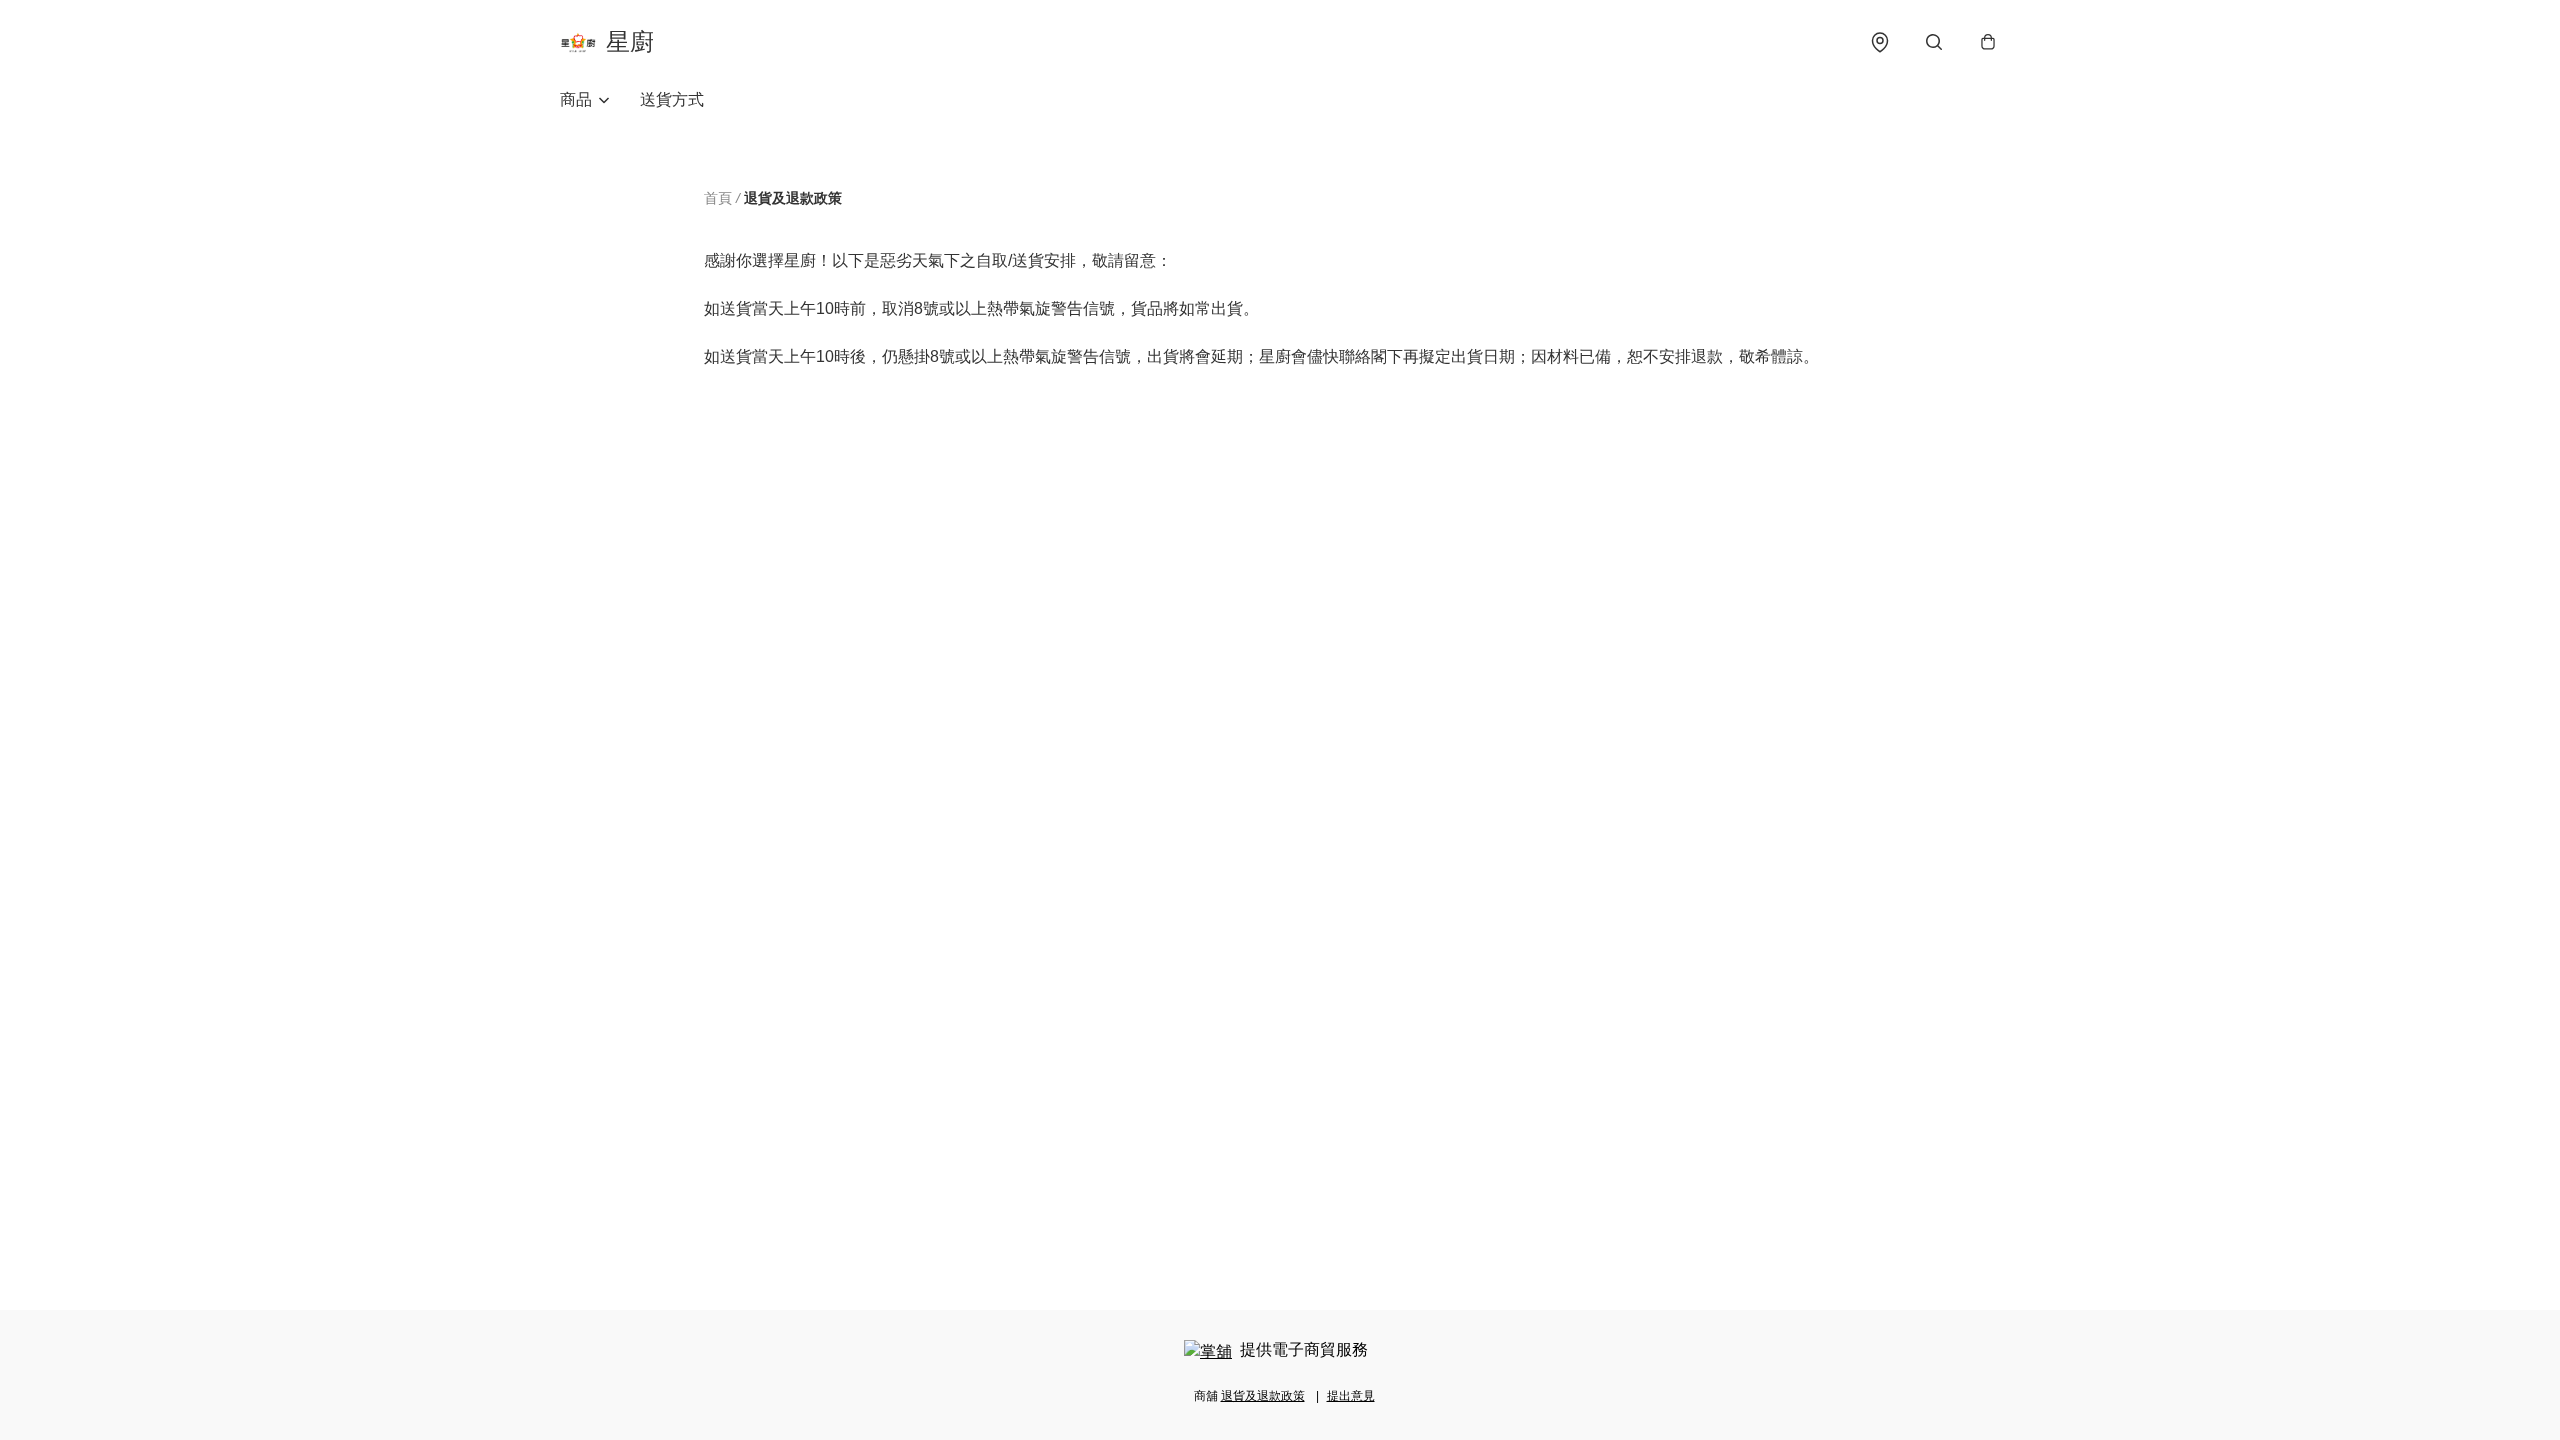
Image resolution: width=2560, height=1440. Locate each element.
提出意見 (1351, 1396)
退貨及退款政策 (1263, 1396)
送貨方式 (672, 99)
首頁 (718, 198)
